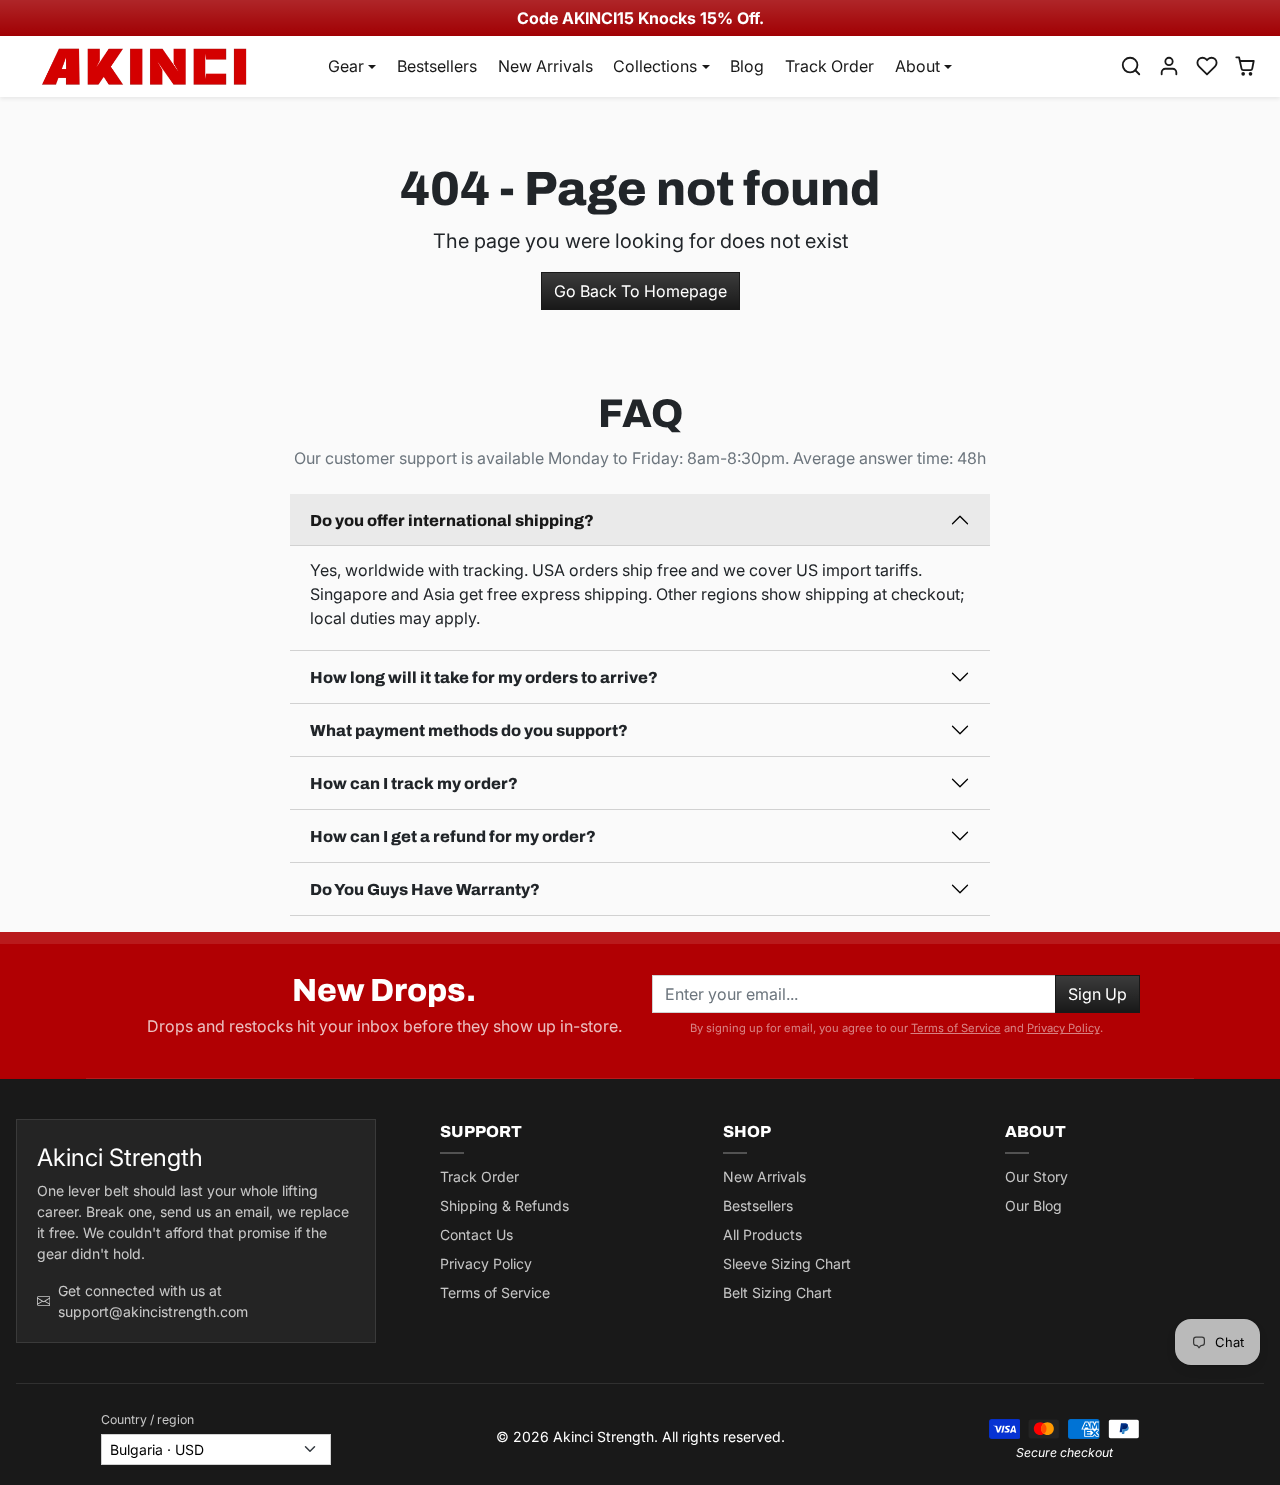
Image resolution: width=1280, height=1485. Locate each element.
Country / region (147, 1419)
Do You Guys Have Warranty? (425, 889)
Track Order (829, 66)
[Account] (1169, 66)
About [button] (917, 66)
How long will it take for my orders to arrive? (484, 677)
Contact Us (476, 1234)
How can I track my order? (414, 783)
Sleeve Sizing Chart (787, 1263)
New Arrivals (545, 66)
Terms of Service (956, 1028)
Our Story (1036, 1176)
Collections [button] (655, 66)
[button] (1131, 66)
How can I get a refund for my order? (453, 836)
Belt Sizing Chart (777, 1292)
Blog (747, 66)
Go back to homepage (640, 291)
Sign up (1097, 994)
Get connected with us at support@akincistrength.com (153, 1301)
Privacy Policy (1063, 1028)
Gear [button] (346, 66)
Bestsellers (437, 66)
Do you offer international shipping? (452, 520)
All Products (762, 1234)
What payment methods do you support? (469, 730)
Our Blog (1033, 1205)
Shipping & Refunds (504, 1205)
